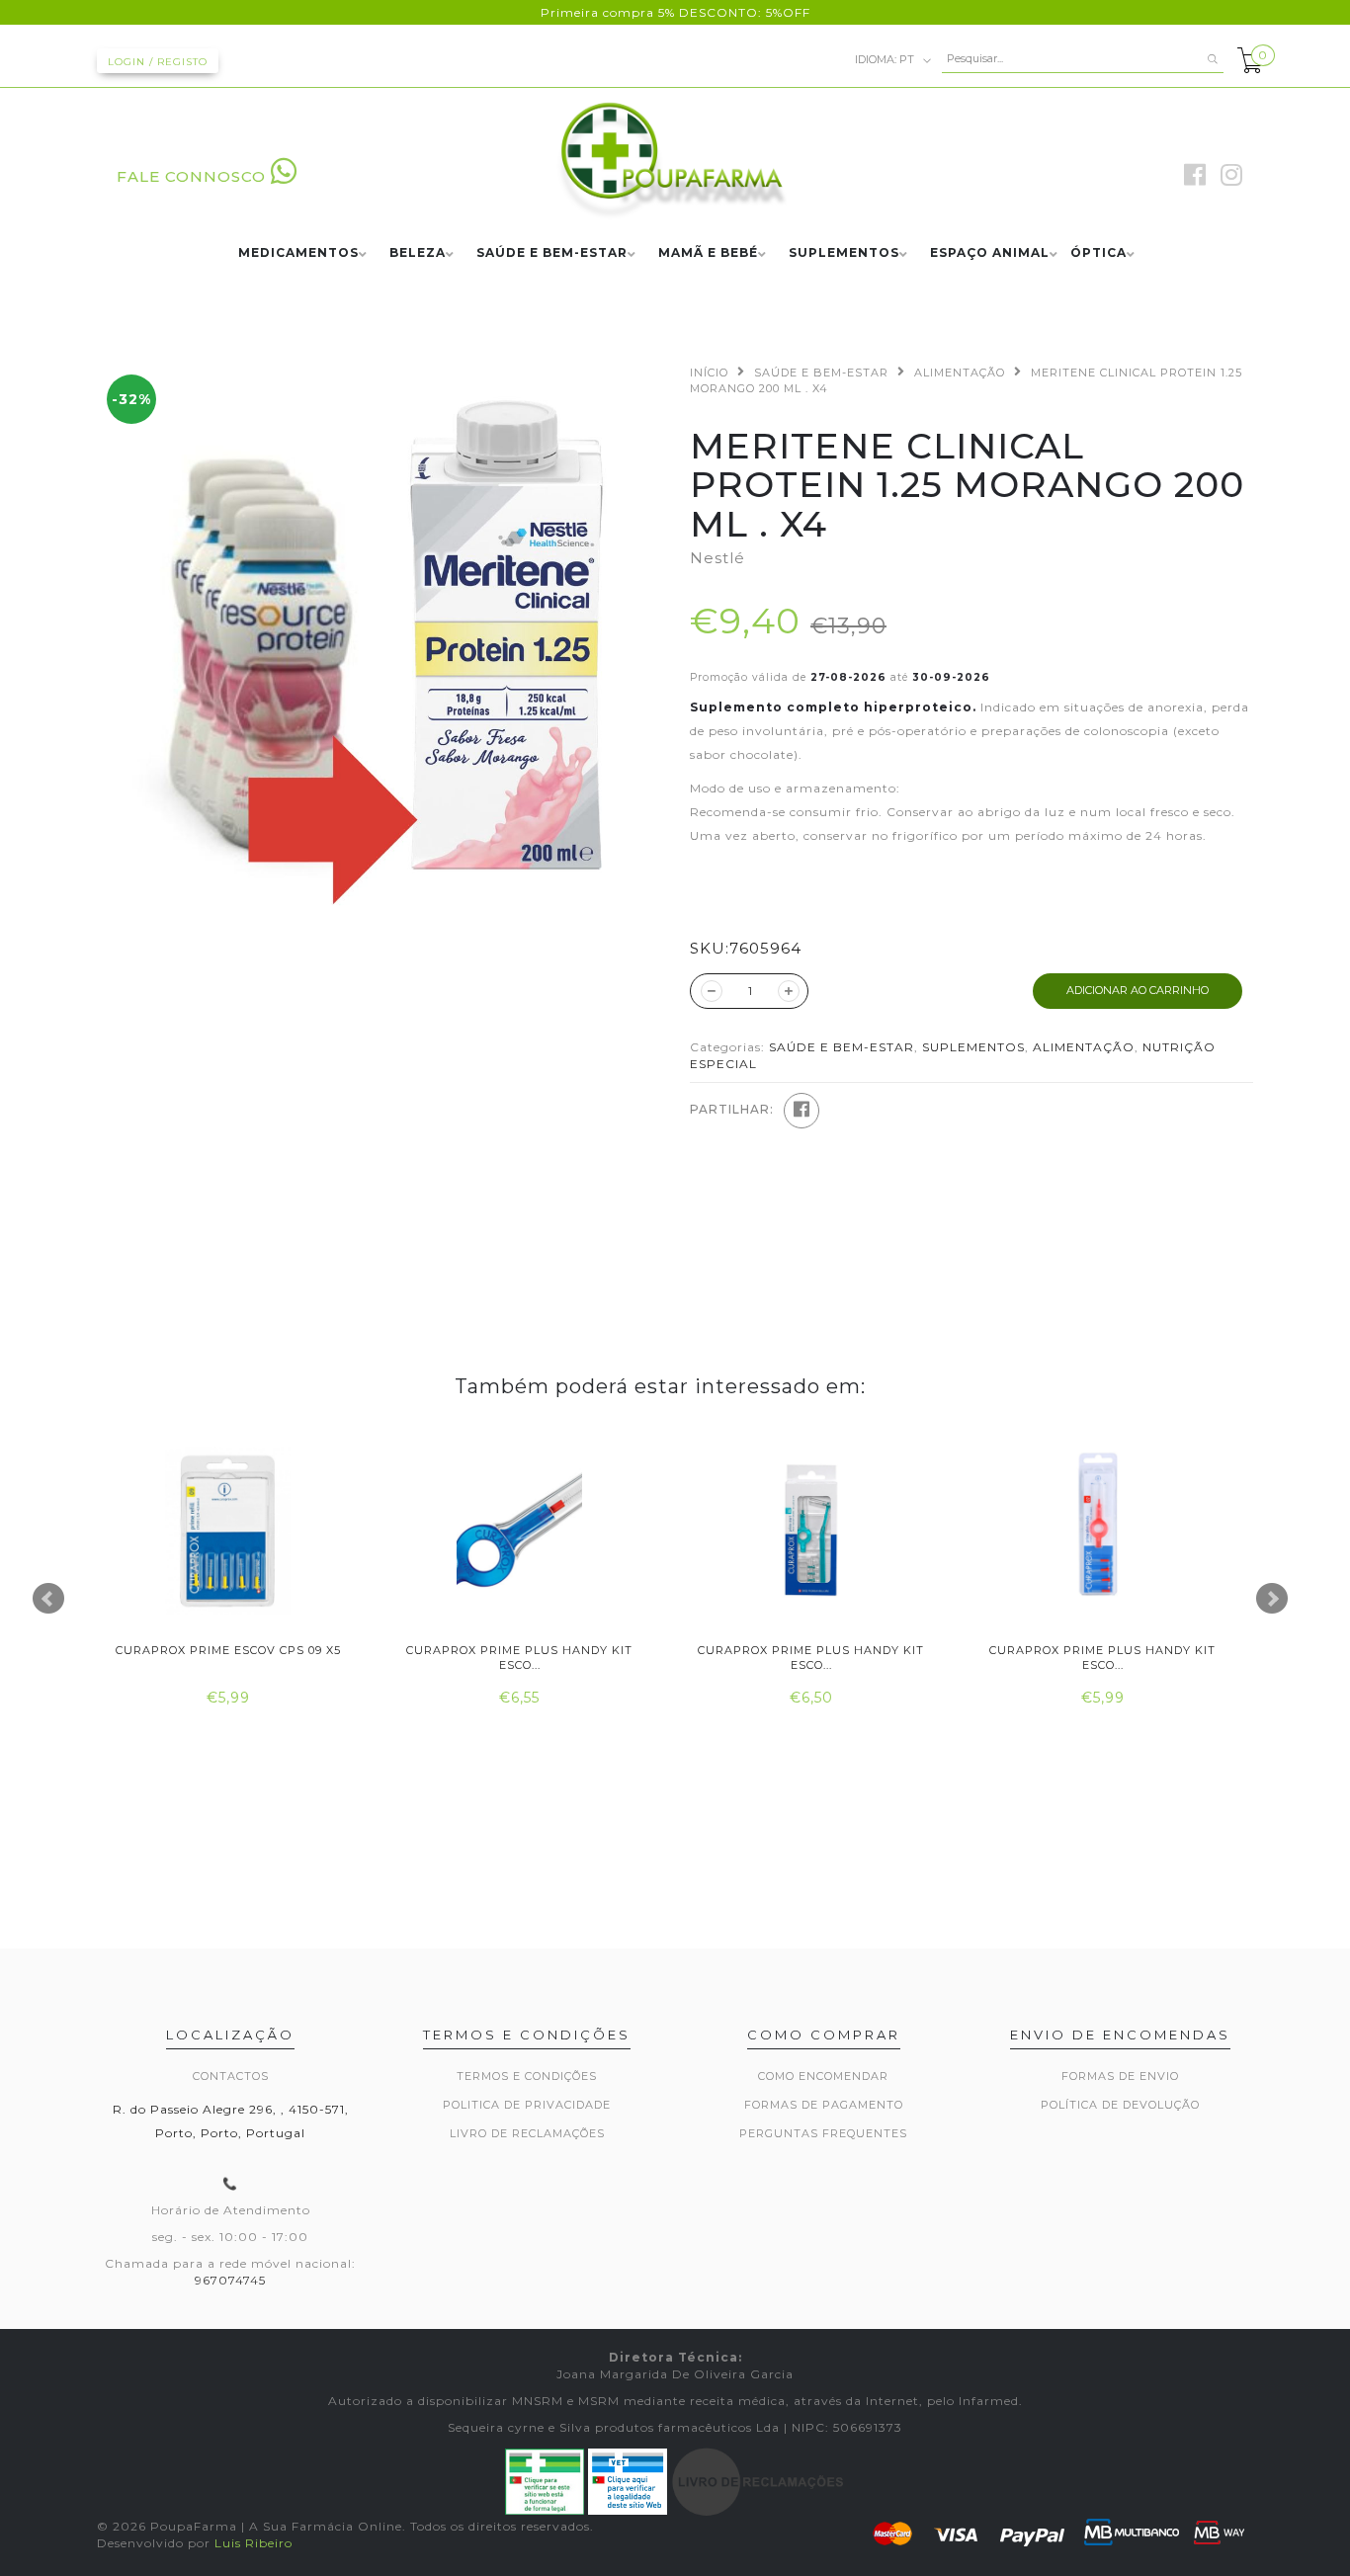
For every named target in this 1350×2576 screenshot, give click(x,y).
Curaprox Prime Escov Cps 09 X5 (228, 1650)
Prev (48, 1599)
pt (886, 58)
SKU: (710, 948)
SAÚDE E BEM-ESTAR (552, 253)
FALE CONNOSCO (191, 176)
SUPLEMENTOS (844, 253)
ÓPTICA (1098, 253)
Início (709, 373)
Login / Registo (158, 62)
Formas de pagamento (824, 2105)
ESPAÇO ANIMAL (990, 253)
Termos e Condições (527, 2076)
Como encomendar (823, 2076)
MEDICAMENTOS (298, 253)
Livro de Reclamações (527, 2133)
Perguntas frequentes (823, 2133)
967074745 (230, 2280)
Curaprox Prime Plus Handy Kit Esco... (519, 1658)
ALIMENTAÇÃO (960, 373)
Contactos (231, 2076)
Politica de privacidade (527, 2105)
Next (1272, 1599)
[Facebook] (802, 1111)
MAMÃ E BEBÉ (708, 253)
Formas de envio (1120, 2076)
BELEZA (418, 253)
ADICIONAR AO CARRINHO (1138, 990)
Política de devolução (1120, 2105)
